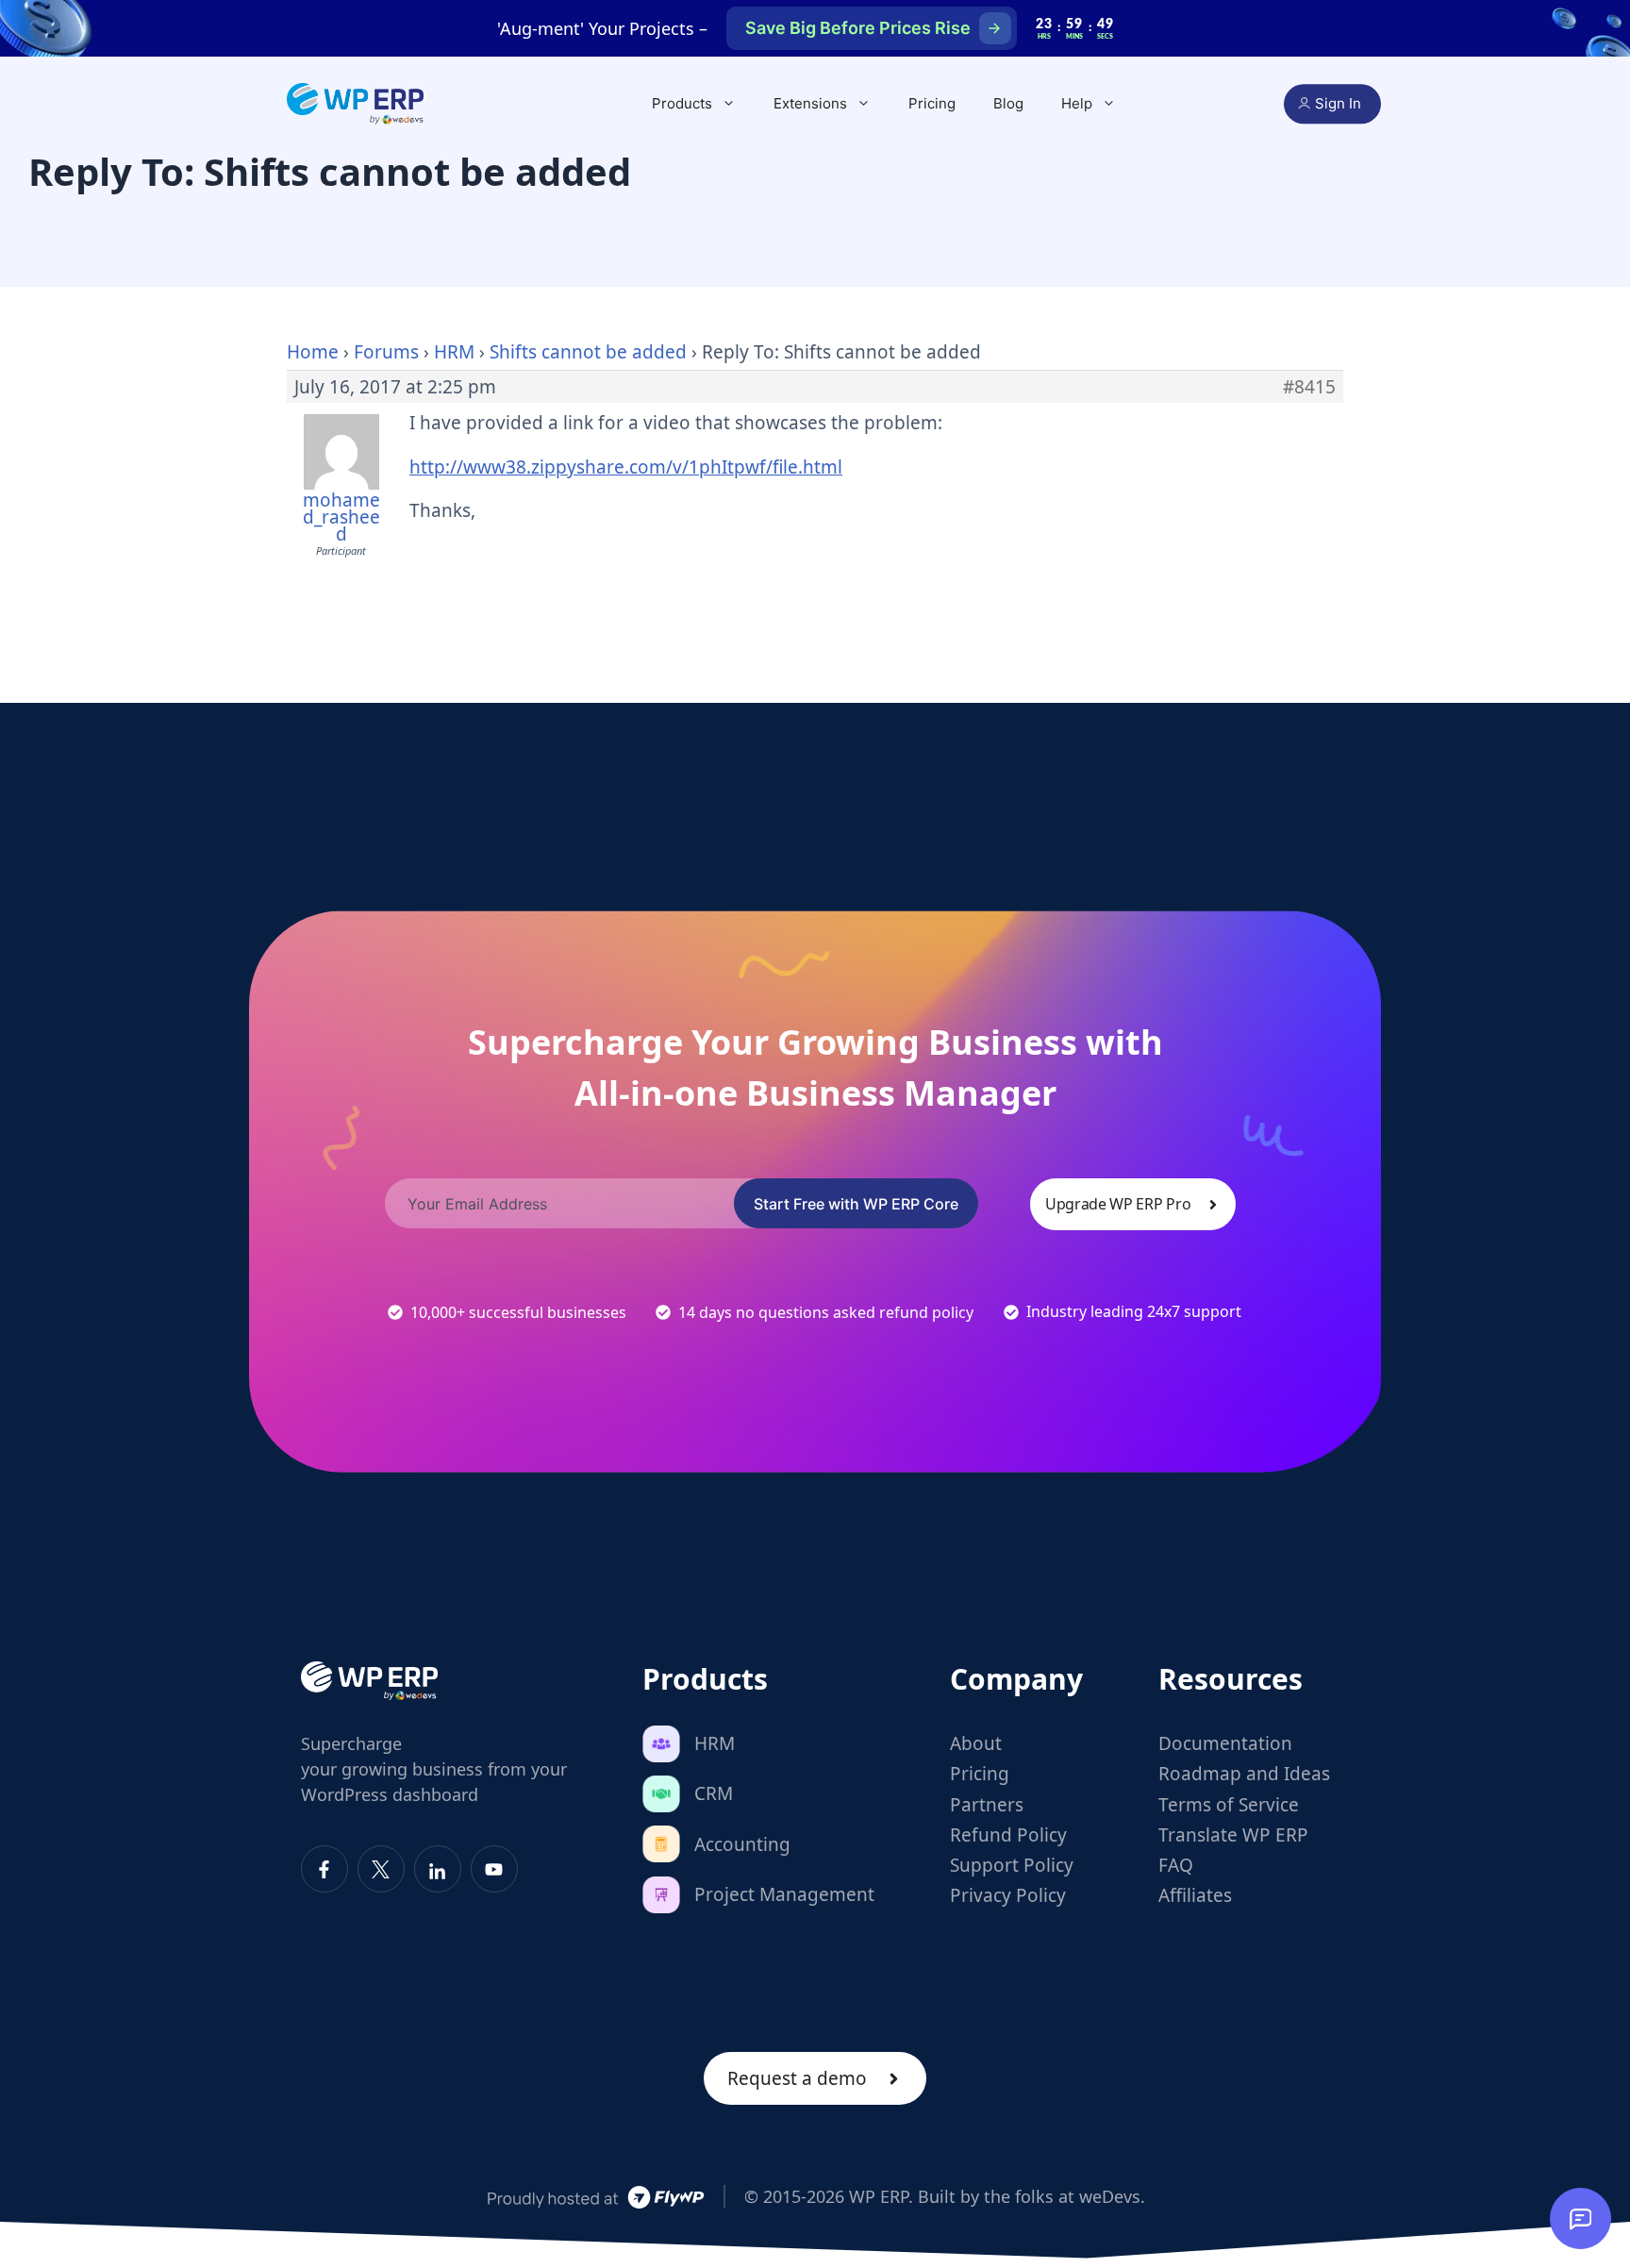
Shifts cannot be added (588, 352)
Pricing (932, 103)
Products (682, 103)
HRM (454, 352)
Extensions (810, 103)
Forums (386, 352)
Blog (1008, 103)
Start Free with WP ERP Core (856, 1204)
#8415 (1309, 387)
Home (313, 352)
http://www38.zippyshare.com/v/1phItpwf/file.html (626, 467)
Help (1077, 103)
